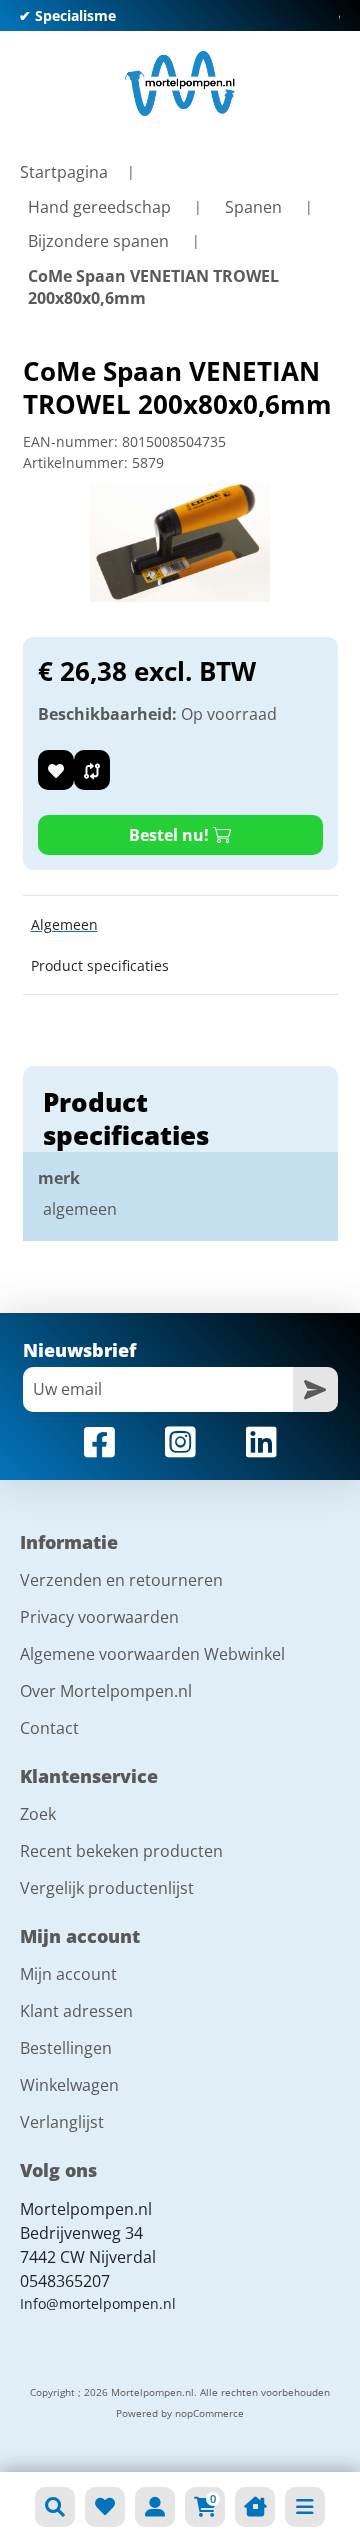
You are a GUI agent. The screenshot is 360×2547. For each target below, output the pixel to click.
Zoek (38, 1814)
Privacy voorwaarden (99, 1617)
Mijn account (68, 1974)
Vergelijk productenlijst (107, 1888)
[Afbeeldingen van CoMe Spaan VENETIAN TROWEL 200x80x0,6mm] (180, 543)
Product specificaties (100, 965)
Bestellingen (66, 2048)
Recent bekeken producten (121, 1851)
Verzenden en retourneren (121, 1580)
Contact (49, 1728)
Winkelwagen (69, 2085)
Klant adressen (76, 2011)
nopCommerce (209, 2413)
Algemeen (64, 924)
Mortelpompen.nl (86, 2209)
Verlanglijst (62, 2122)
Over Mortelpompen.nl (106, 1691)
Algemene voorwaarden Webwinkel (152, 1654)
